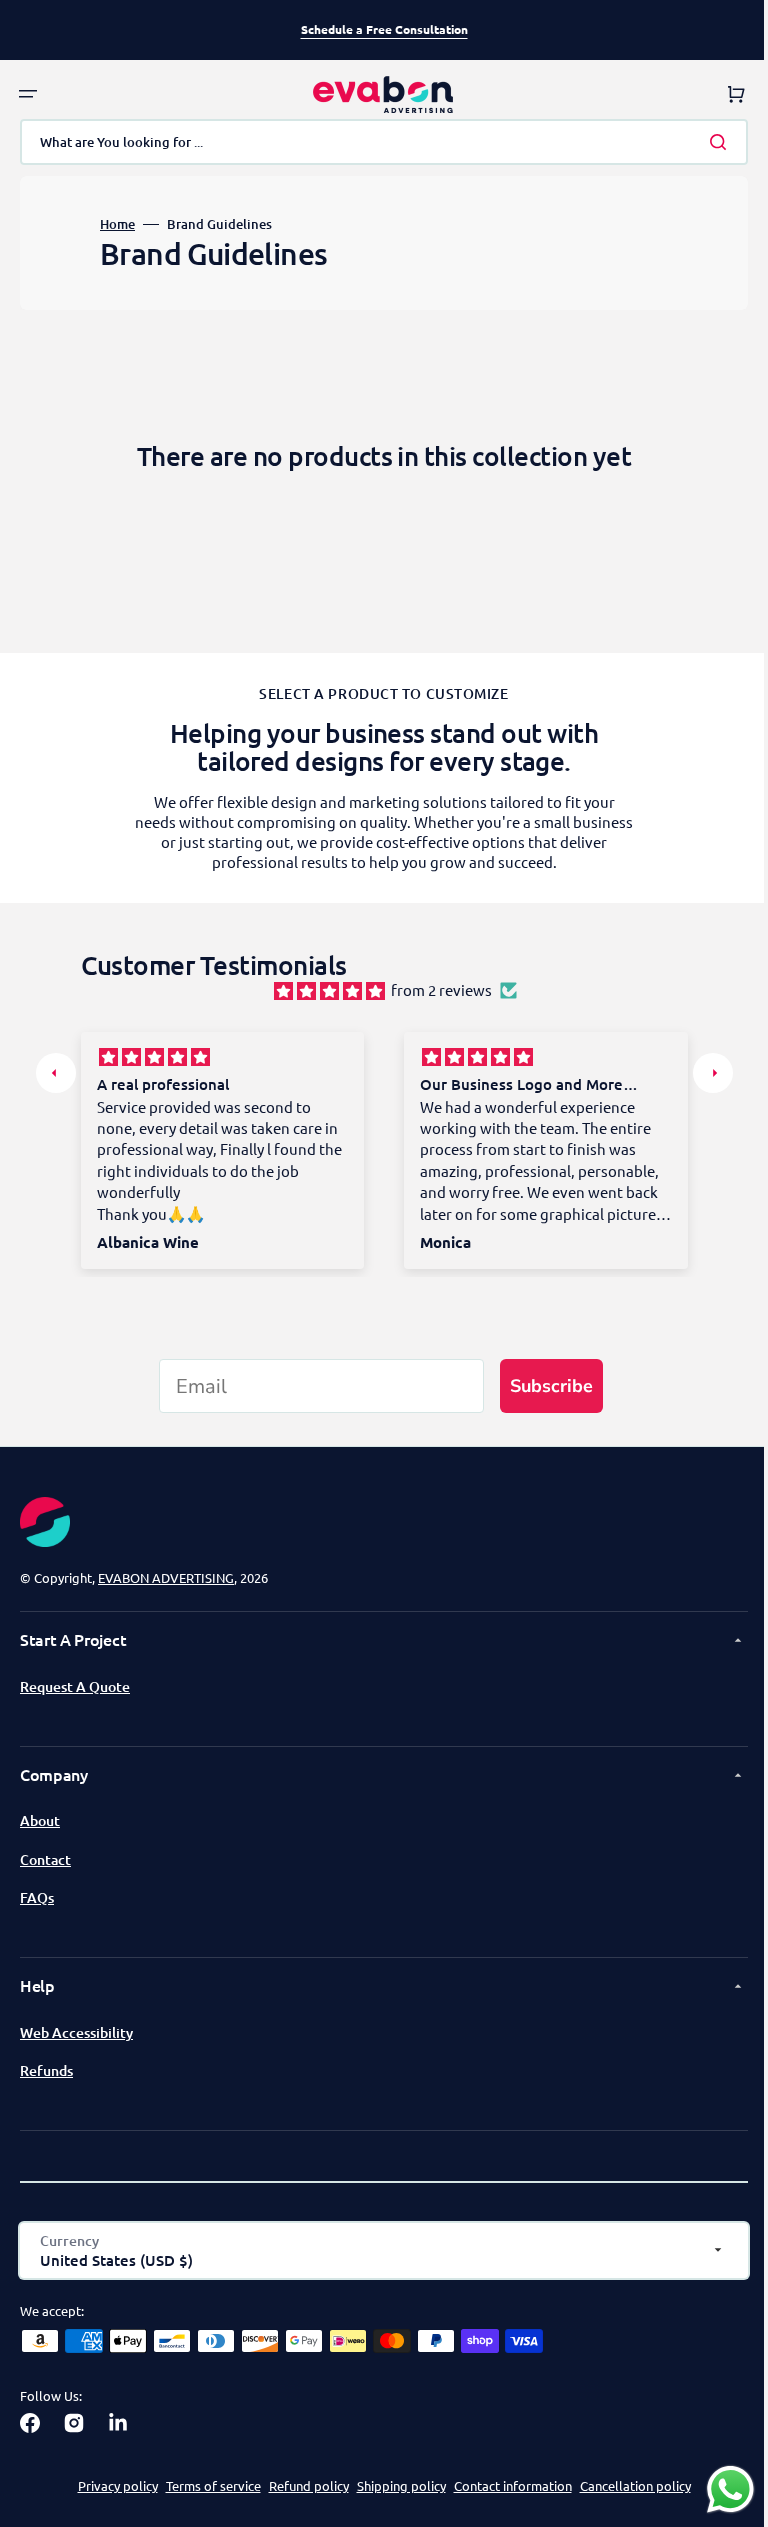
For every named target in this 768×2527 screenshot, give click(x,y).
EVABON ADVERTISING (166, 1577)
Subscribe (544, 1386)
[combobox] (376, 142)
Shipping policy (393, 2485)
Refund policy (301, 2485)
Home (117, 224)
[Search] (707, 142)
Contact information (505, 2485)
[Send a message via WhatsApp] (715, 2489)
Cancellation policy (627, 2485)
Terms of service (205, 2485)
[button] (28, 94)
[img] (321, 990)
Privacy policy (110, 2485)
